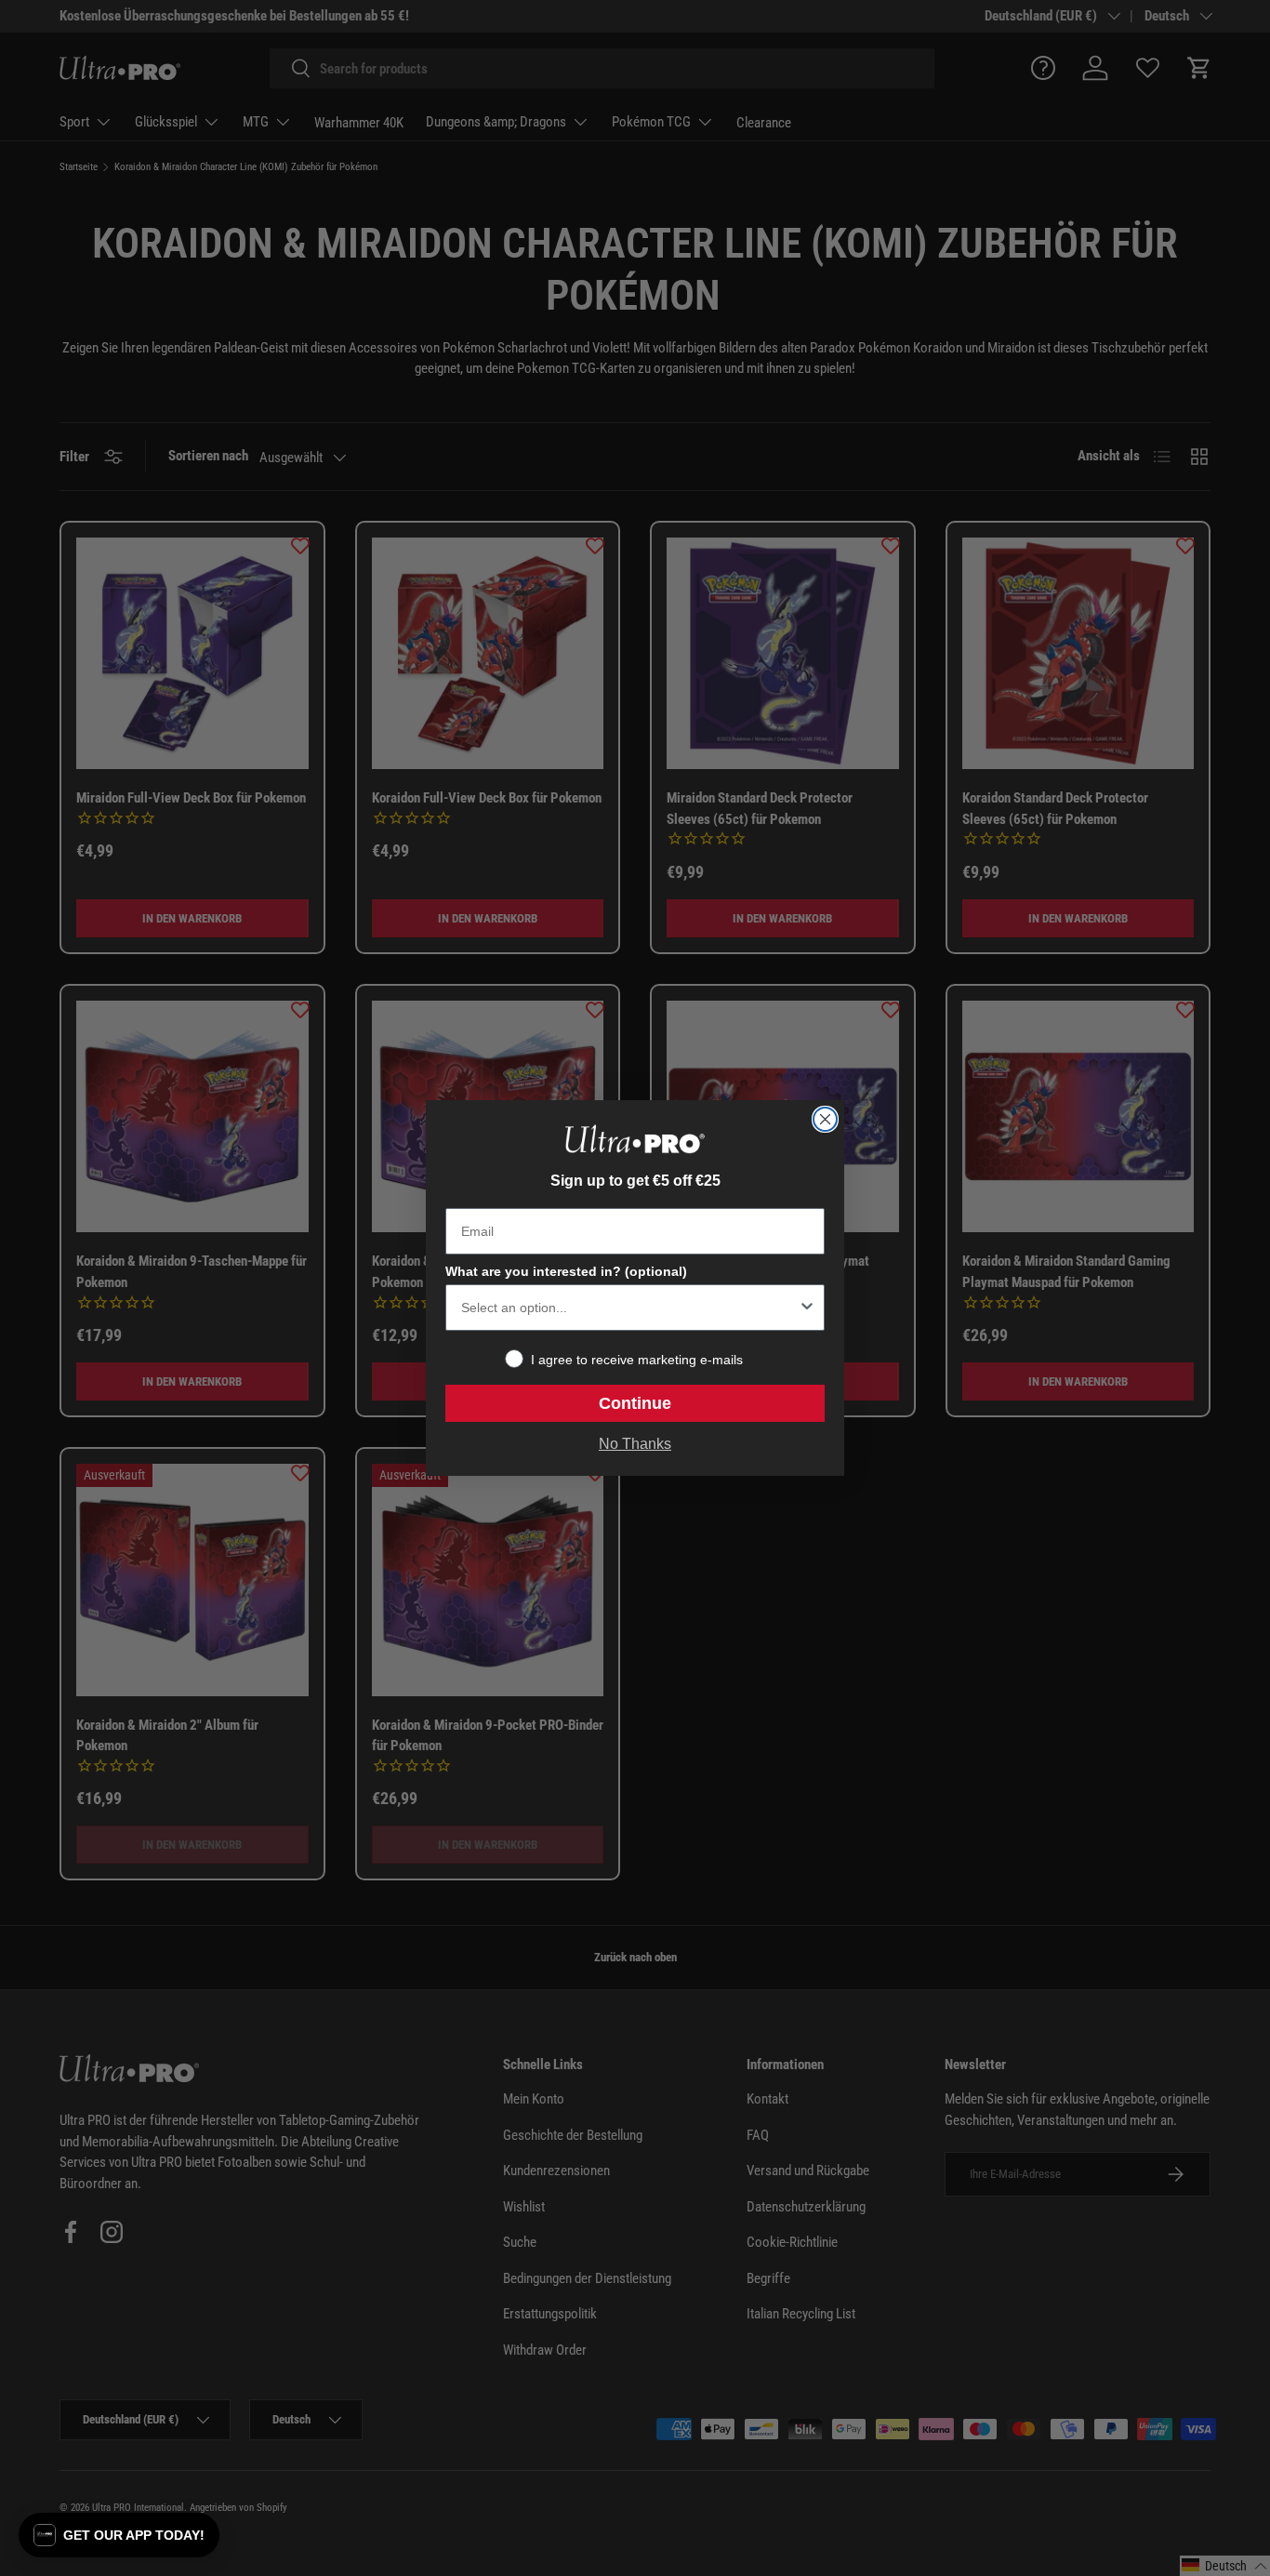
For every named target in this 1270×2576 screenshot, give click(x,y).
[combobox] (629, 1308)
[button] (119, 2535)
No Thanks (635, 1444)
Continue (635, 1403)
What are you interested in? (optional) (566, 1271)
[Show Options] (807, 1308)
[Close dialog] (825, 1119)
